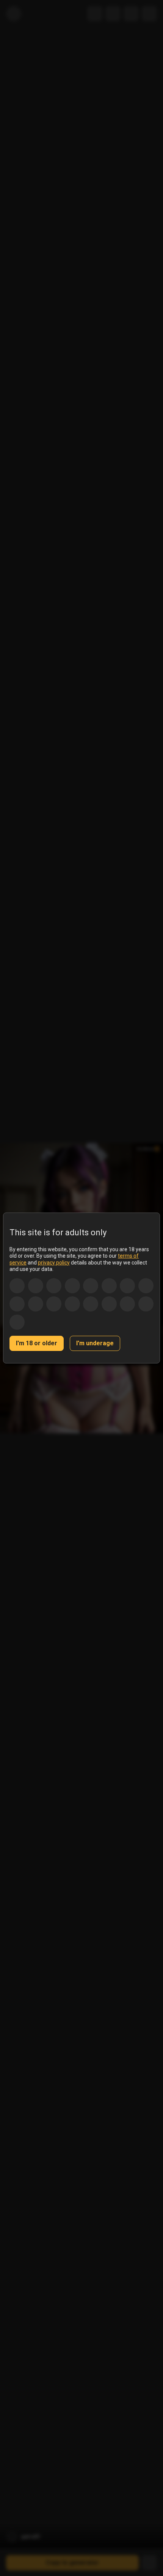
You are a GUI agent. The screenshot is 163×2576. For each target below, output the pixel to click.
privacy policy (54, 1263)
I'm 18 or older (37, 1343)
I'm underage (95, 1343)
